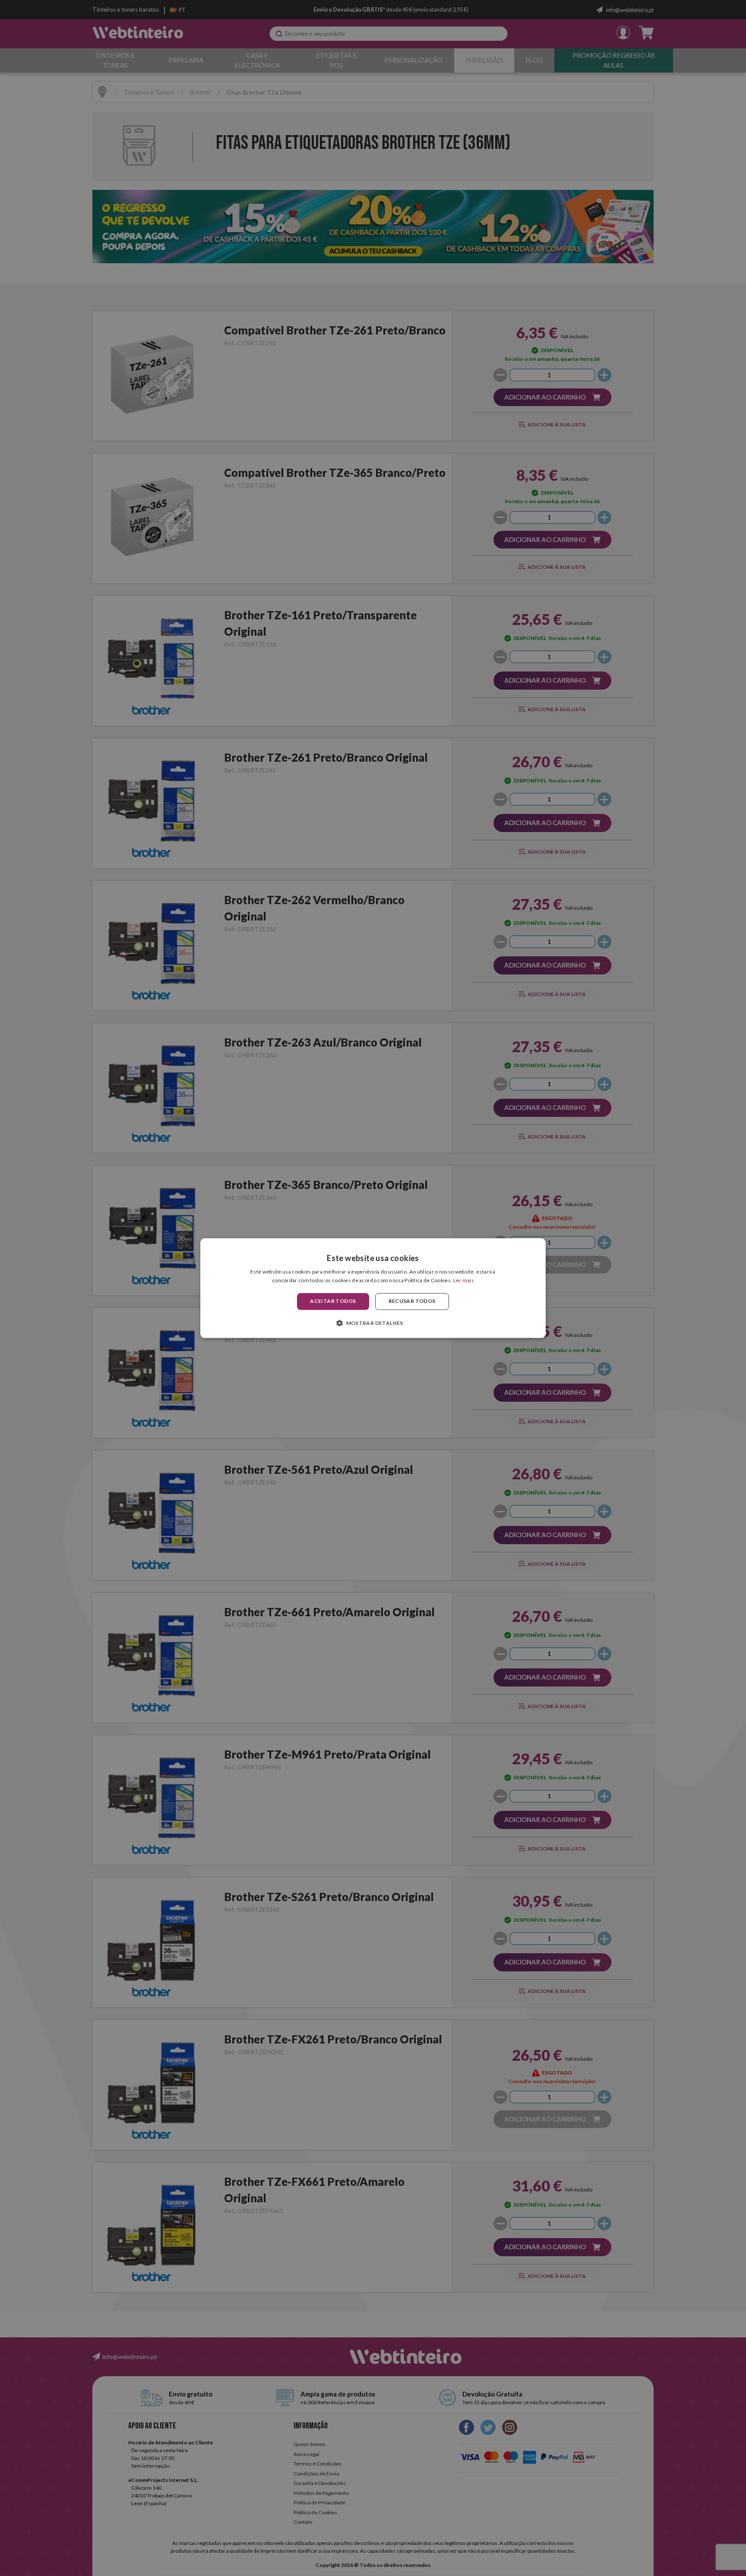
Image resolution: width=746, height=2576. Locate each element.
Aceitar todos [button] (333, 1301)
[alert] (373, 1288)
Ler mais (464, 1280)
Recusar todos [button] (412, 1301)
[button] (373, 1323)
